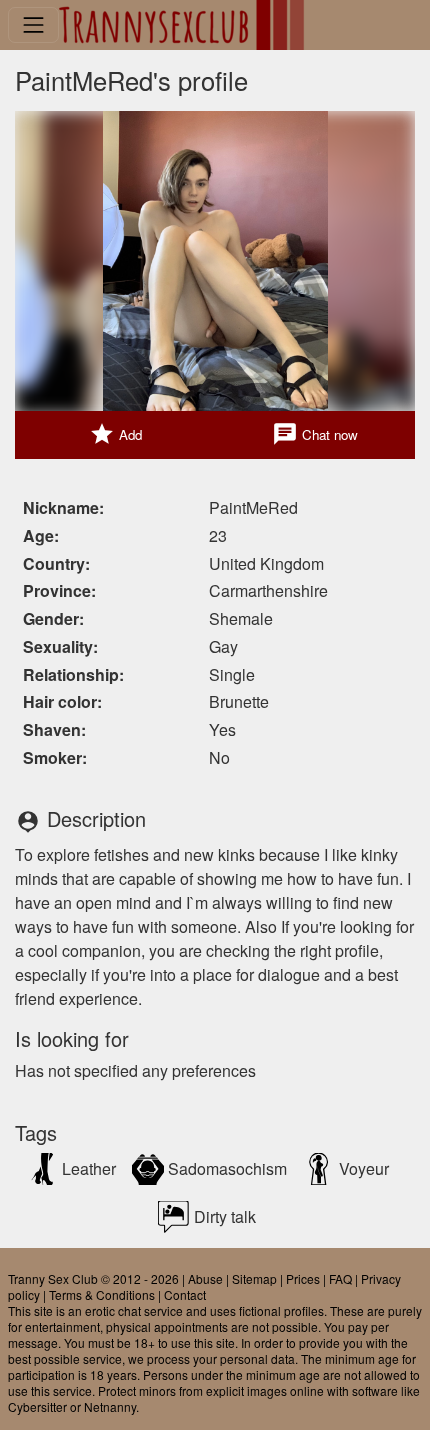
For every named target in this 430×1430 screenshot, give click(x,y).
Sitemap (254, 1278)
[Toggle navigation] (33, 24)
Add (115, 434)
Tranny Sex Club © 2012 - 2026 (93, 1278)
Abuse (205, 1278)
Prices (303, 1278)
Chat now (315, 434)
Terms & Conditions (102, 1294)
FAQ (340, 1278)
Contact (185, 1294)
